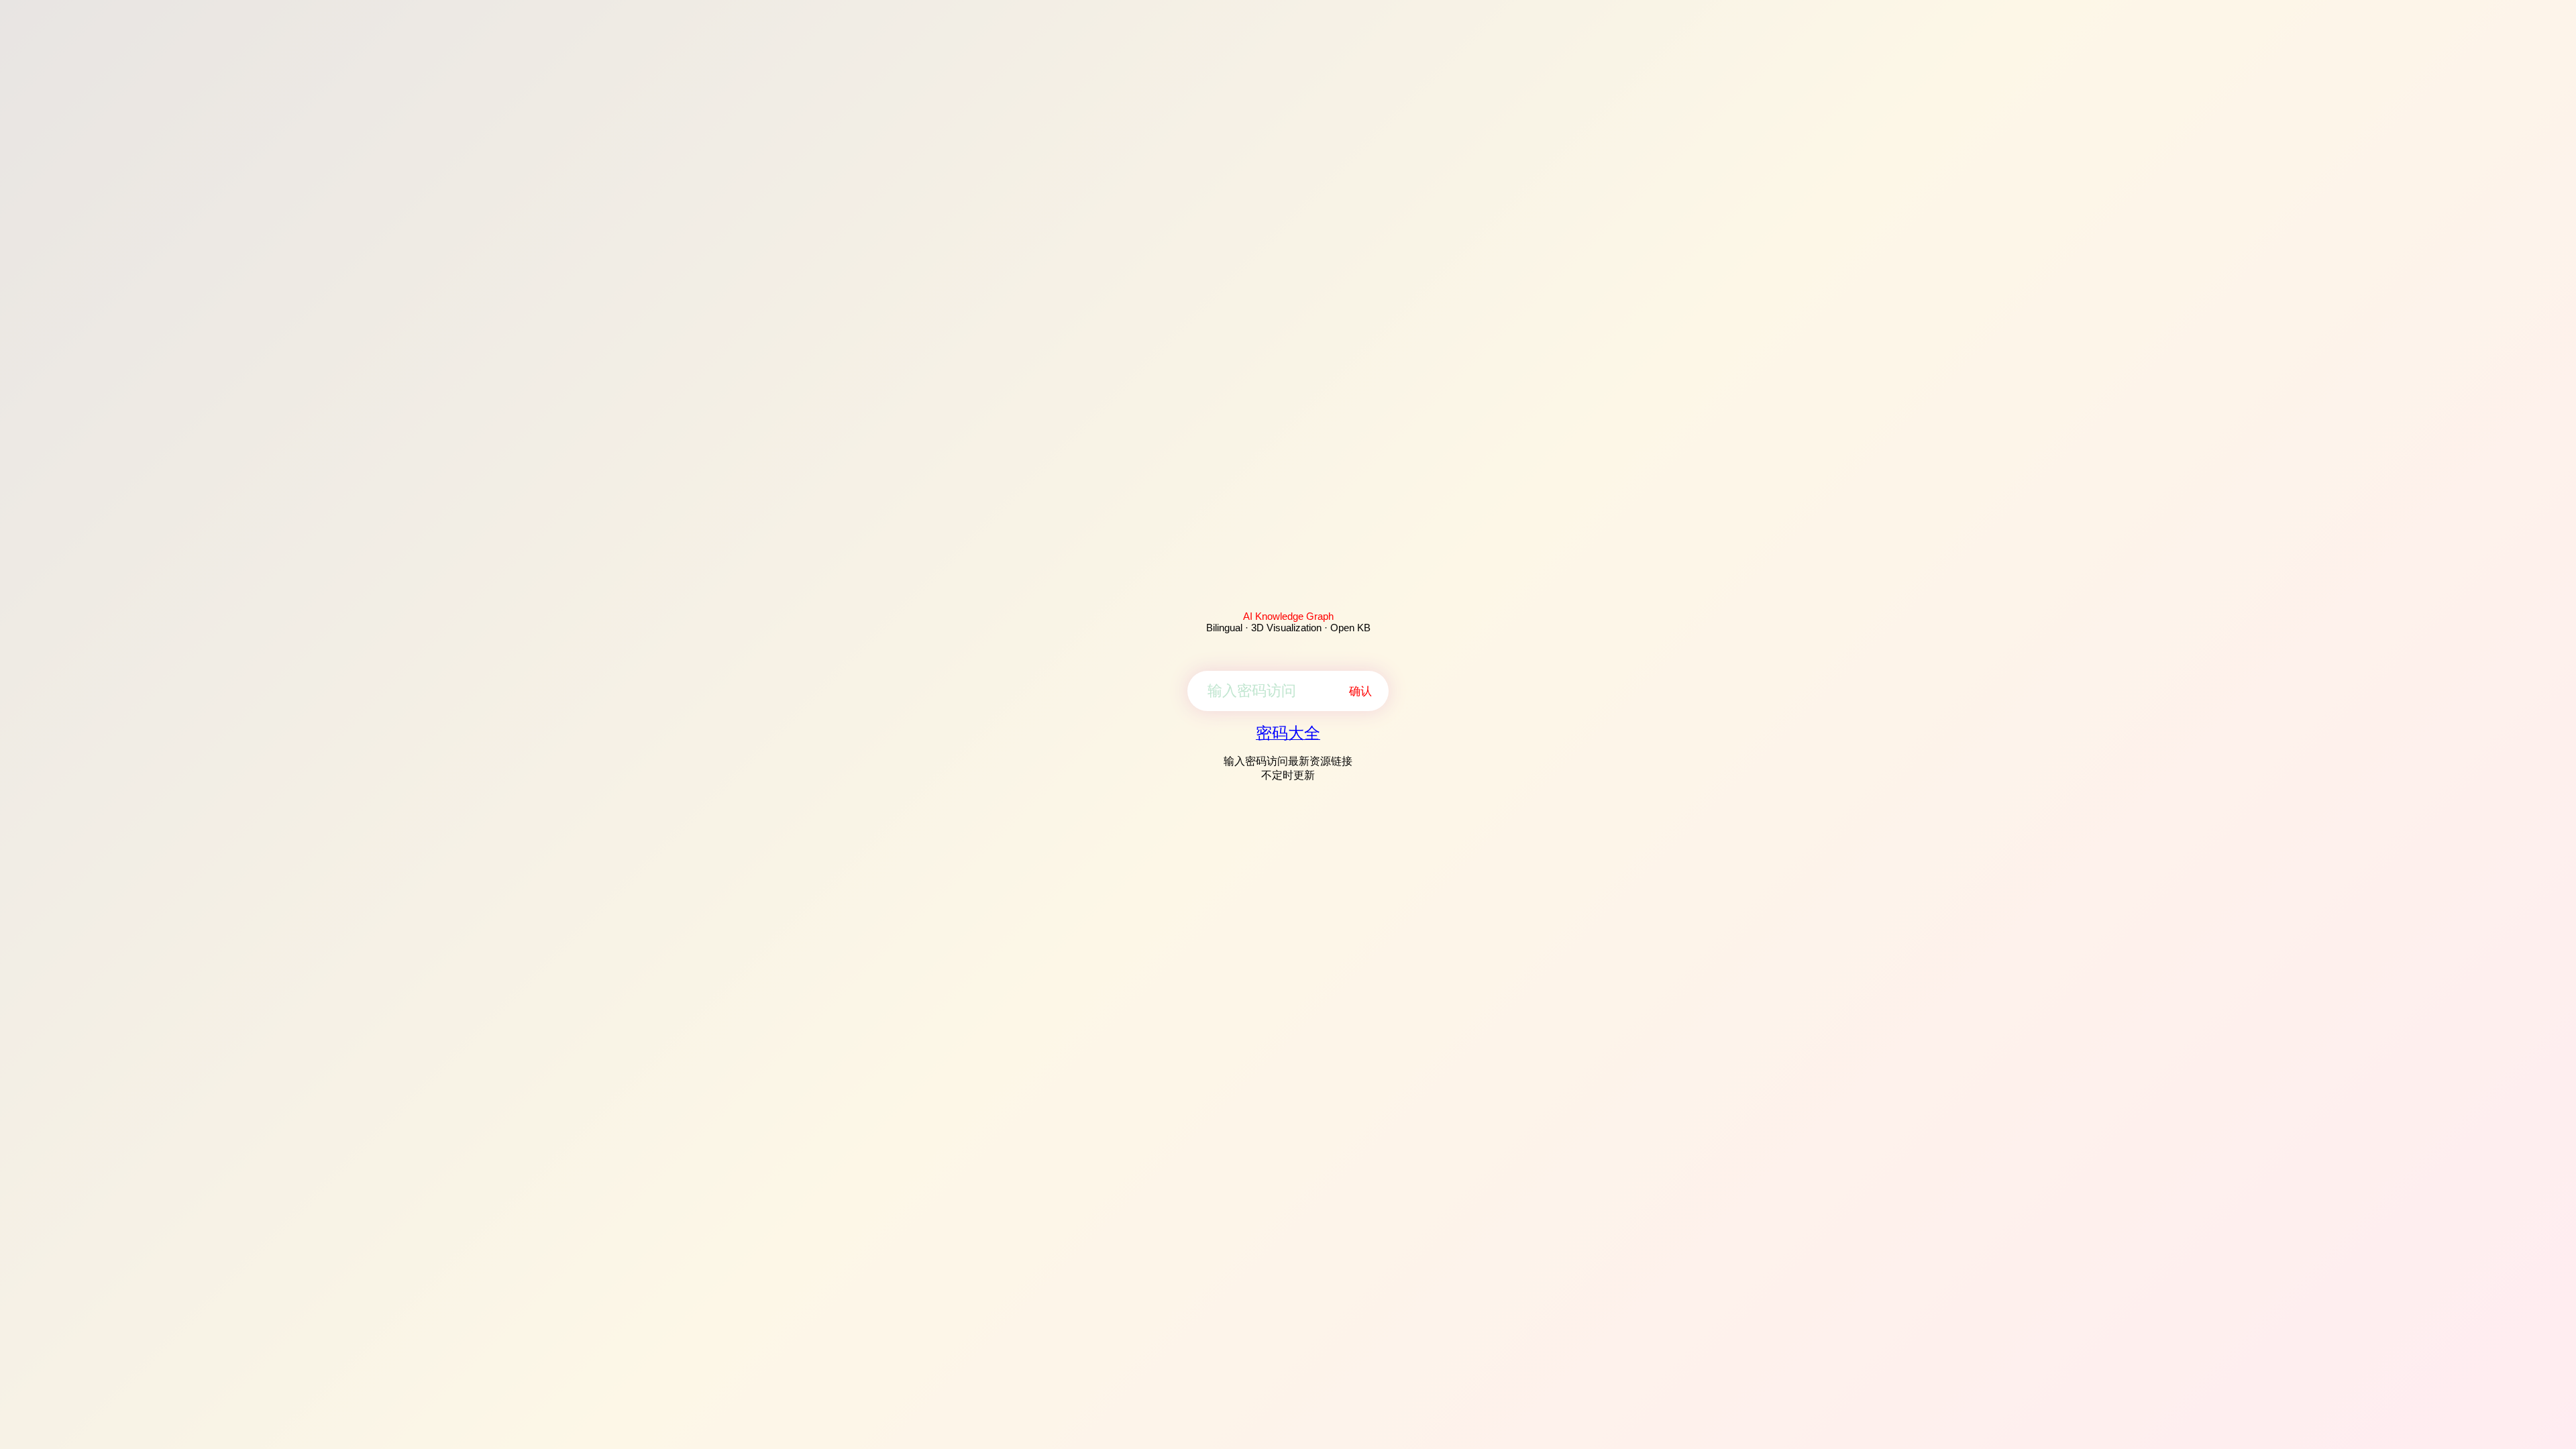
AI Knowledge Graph (1288, 616)
